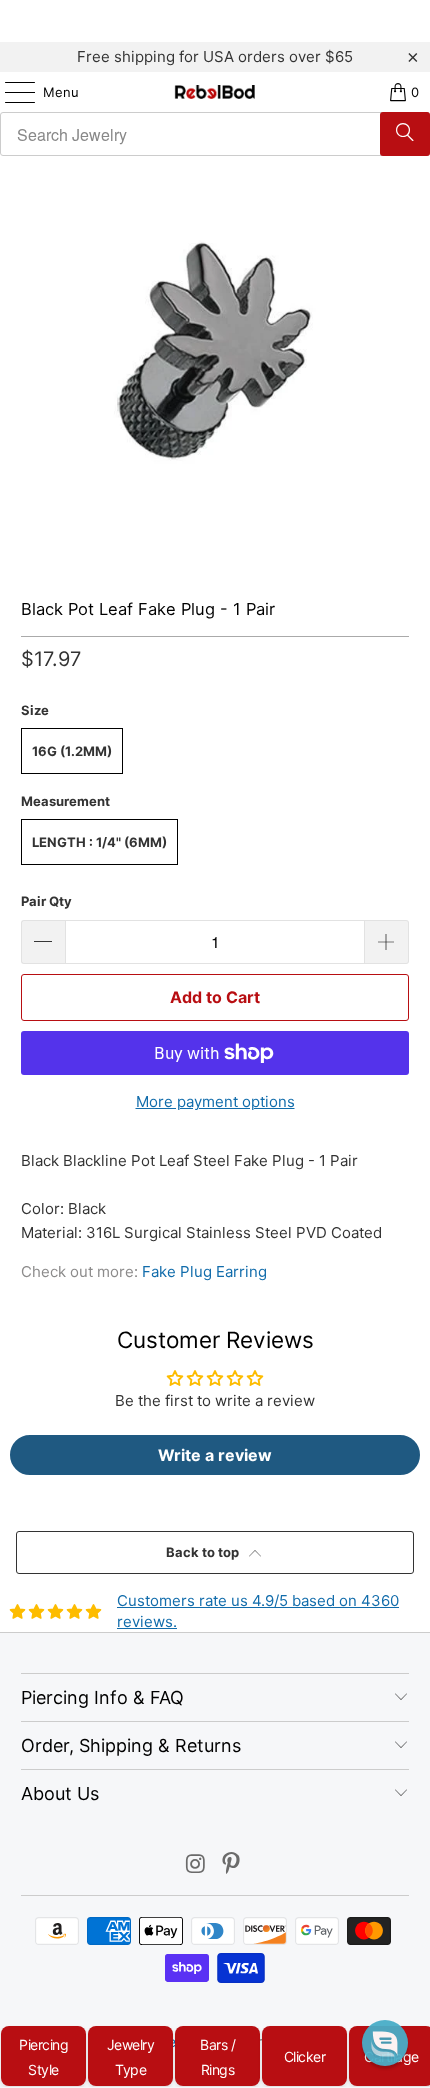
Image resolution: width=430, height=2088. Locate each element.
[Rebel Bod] (215, 92)
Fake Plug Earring (204, 1271)
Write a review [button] (215, 1455)
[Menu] (10, 92)
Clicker (305, 2056)
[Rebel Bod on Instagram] (196, 1865)
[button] (385, 2043)
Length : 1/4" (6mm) (99, 842)
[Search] (405, 134)
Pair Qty (46, 901)
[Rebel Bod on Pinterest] (232, 1865)
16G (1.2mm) (72, 751)
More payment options (215, 1101)
